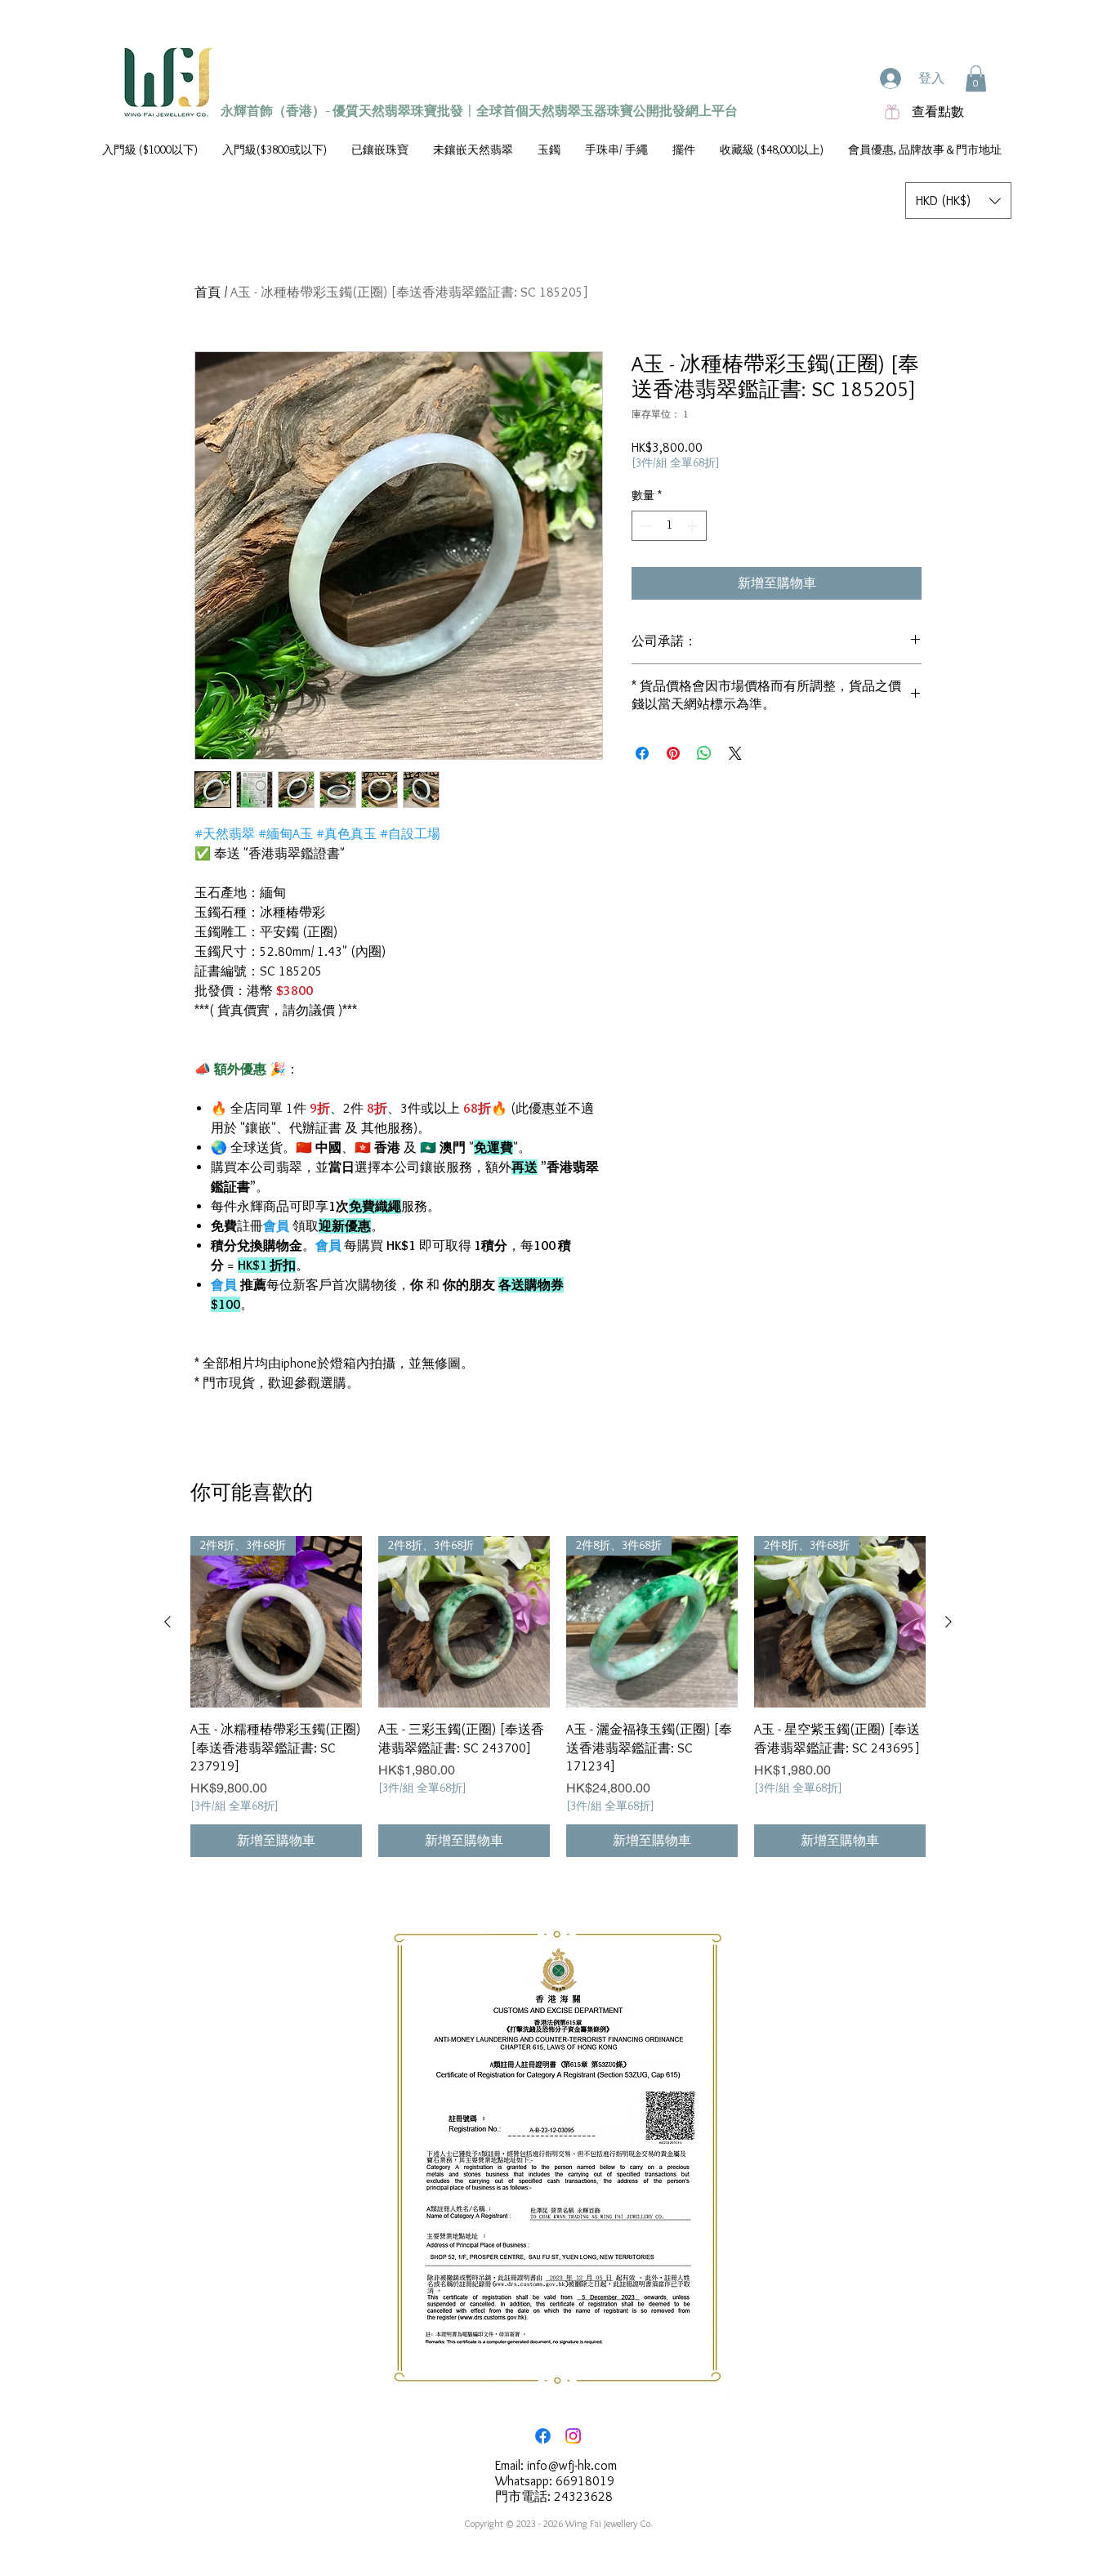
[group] (558, 1696)
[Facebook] (543, 2436)
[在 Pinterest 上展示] (673, 753)
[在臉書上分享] (642, 753)
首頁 (208, 292)
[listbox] (958, 201)
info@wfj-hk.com (572, 2465)
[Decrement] (644, 526)
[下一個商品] (949, 1622)
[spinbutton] (669, 526)
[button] (976, 78)
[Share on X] (735, 753)
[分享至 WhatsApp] (704, 753)
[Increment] (694, 526)
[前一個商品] (167, 1622)
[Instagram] (573, 2436)
